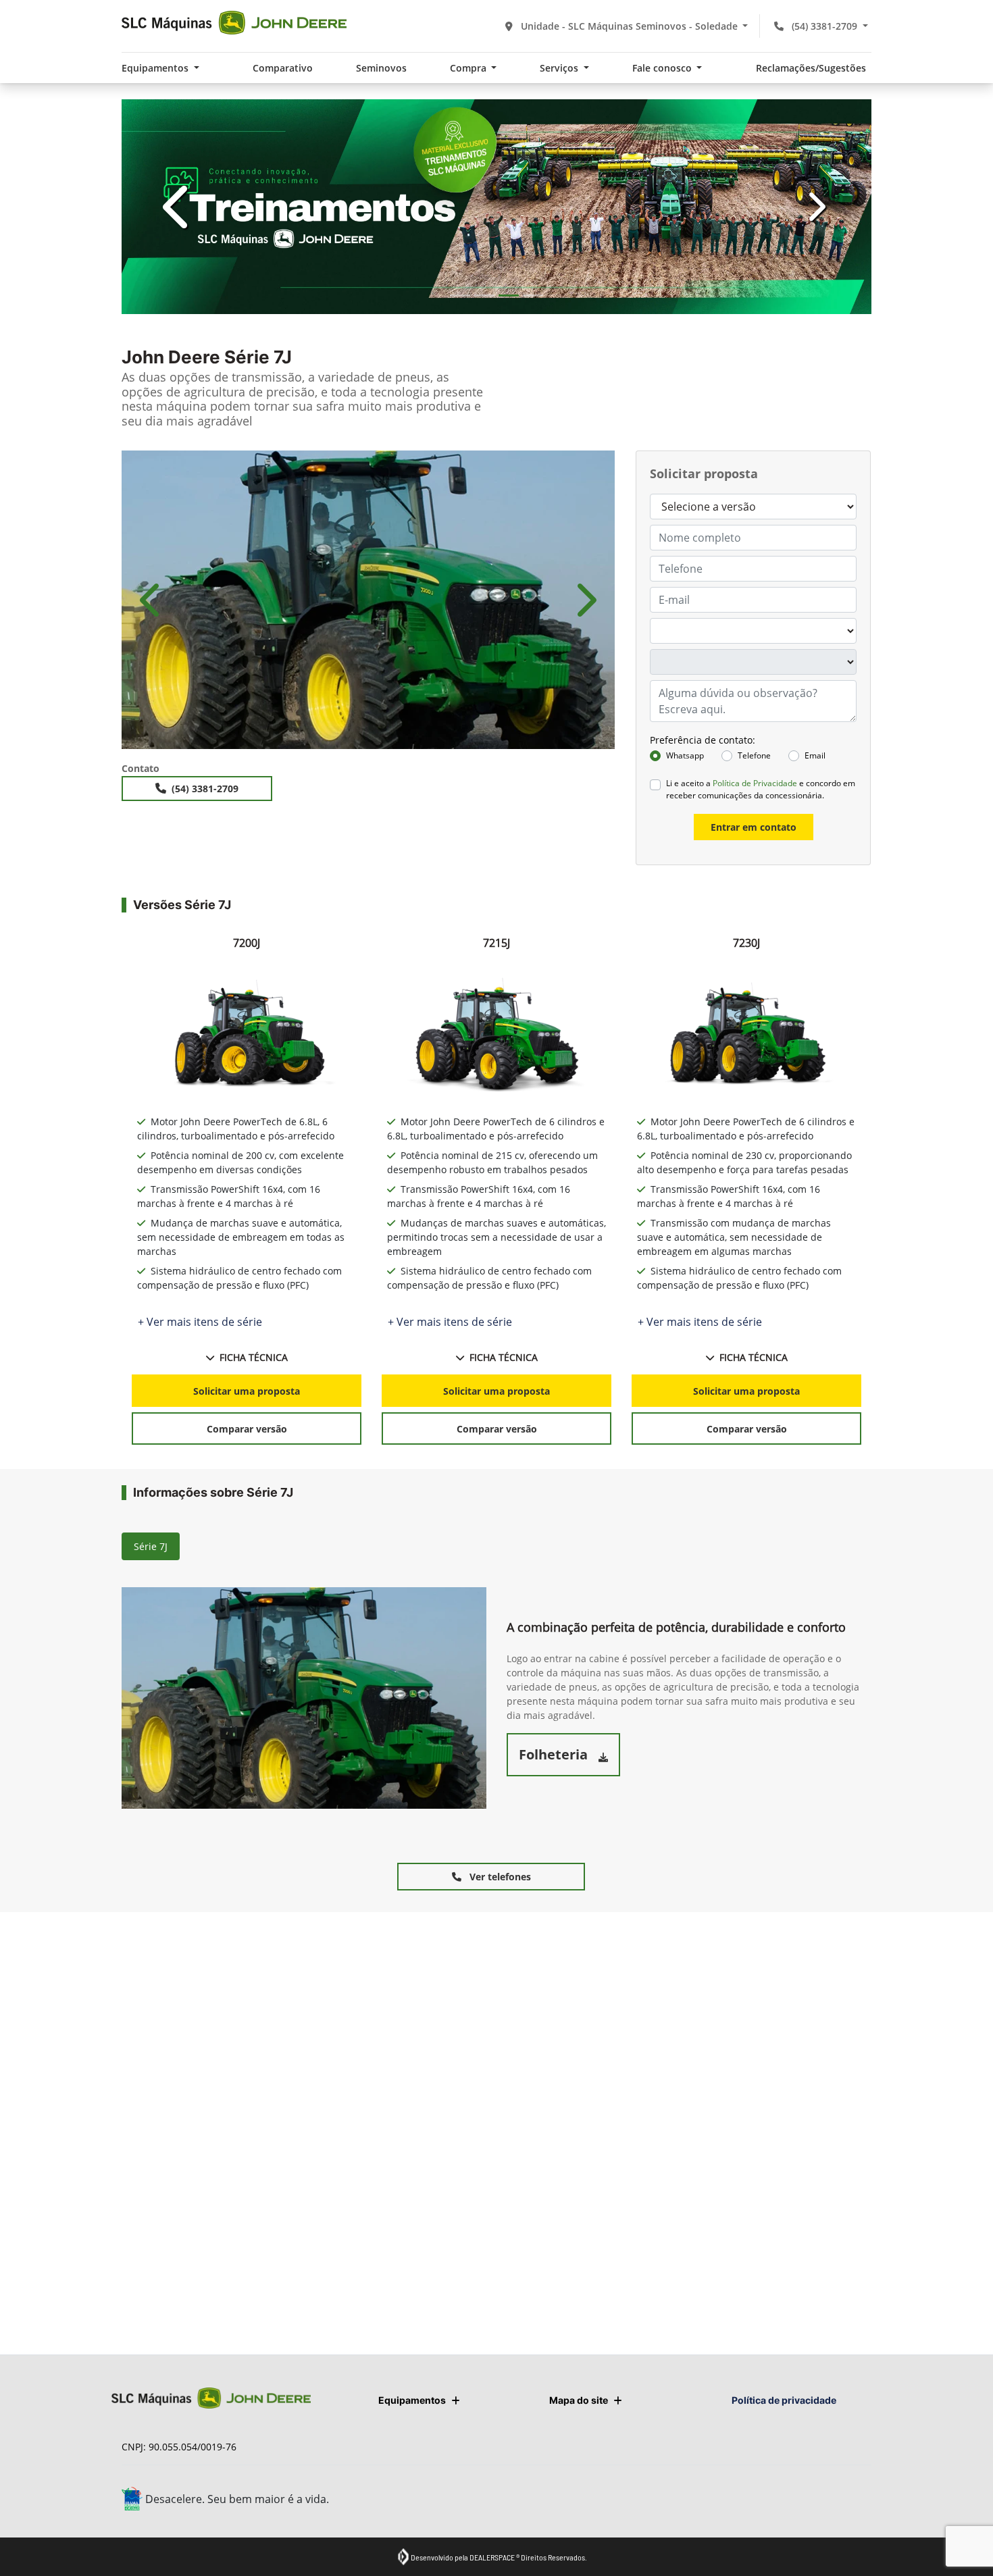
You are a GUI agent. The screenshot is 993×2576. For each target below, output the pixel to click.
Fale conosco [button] (663, 68)
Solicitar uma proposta (247, 1391)
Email (815, 755)
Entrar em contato (754, 827)
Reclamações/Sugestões (811, 68)
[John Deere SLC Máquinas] (234, 23)
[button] (178, 207)
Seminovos (381, 68)
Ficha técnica (254, 1357)
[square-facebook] (765, 2501)
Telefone (754, 755)
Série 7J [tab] (151, 1546)
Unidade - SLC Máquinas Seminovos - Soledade (629, 26)
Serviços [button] (560, 68)
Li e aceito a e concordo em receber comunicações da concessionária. (761, 789)
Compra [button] (469, 68)
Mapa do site (579, 2400)
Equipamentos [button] (156, 68)
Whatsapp (685, 755)
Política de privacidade (784, 2400)
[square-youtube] (826, 2501)
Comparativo (283, 68)
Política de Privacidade (755, 783)
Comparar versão (247, 1429)
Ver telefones (499, 1877)
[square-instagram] (795, 2501)
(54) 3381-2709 (824, 26)
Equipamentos (412, 2400)
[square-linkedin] (856, 2501)
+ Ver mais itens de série (200, 1322)
